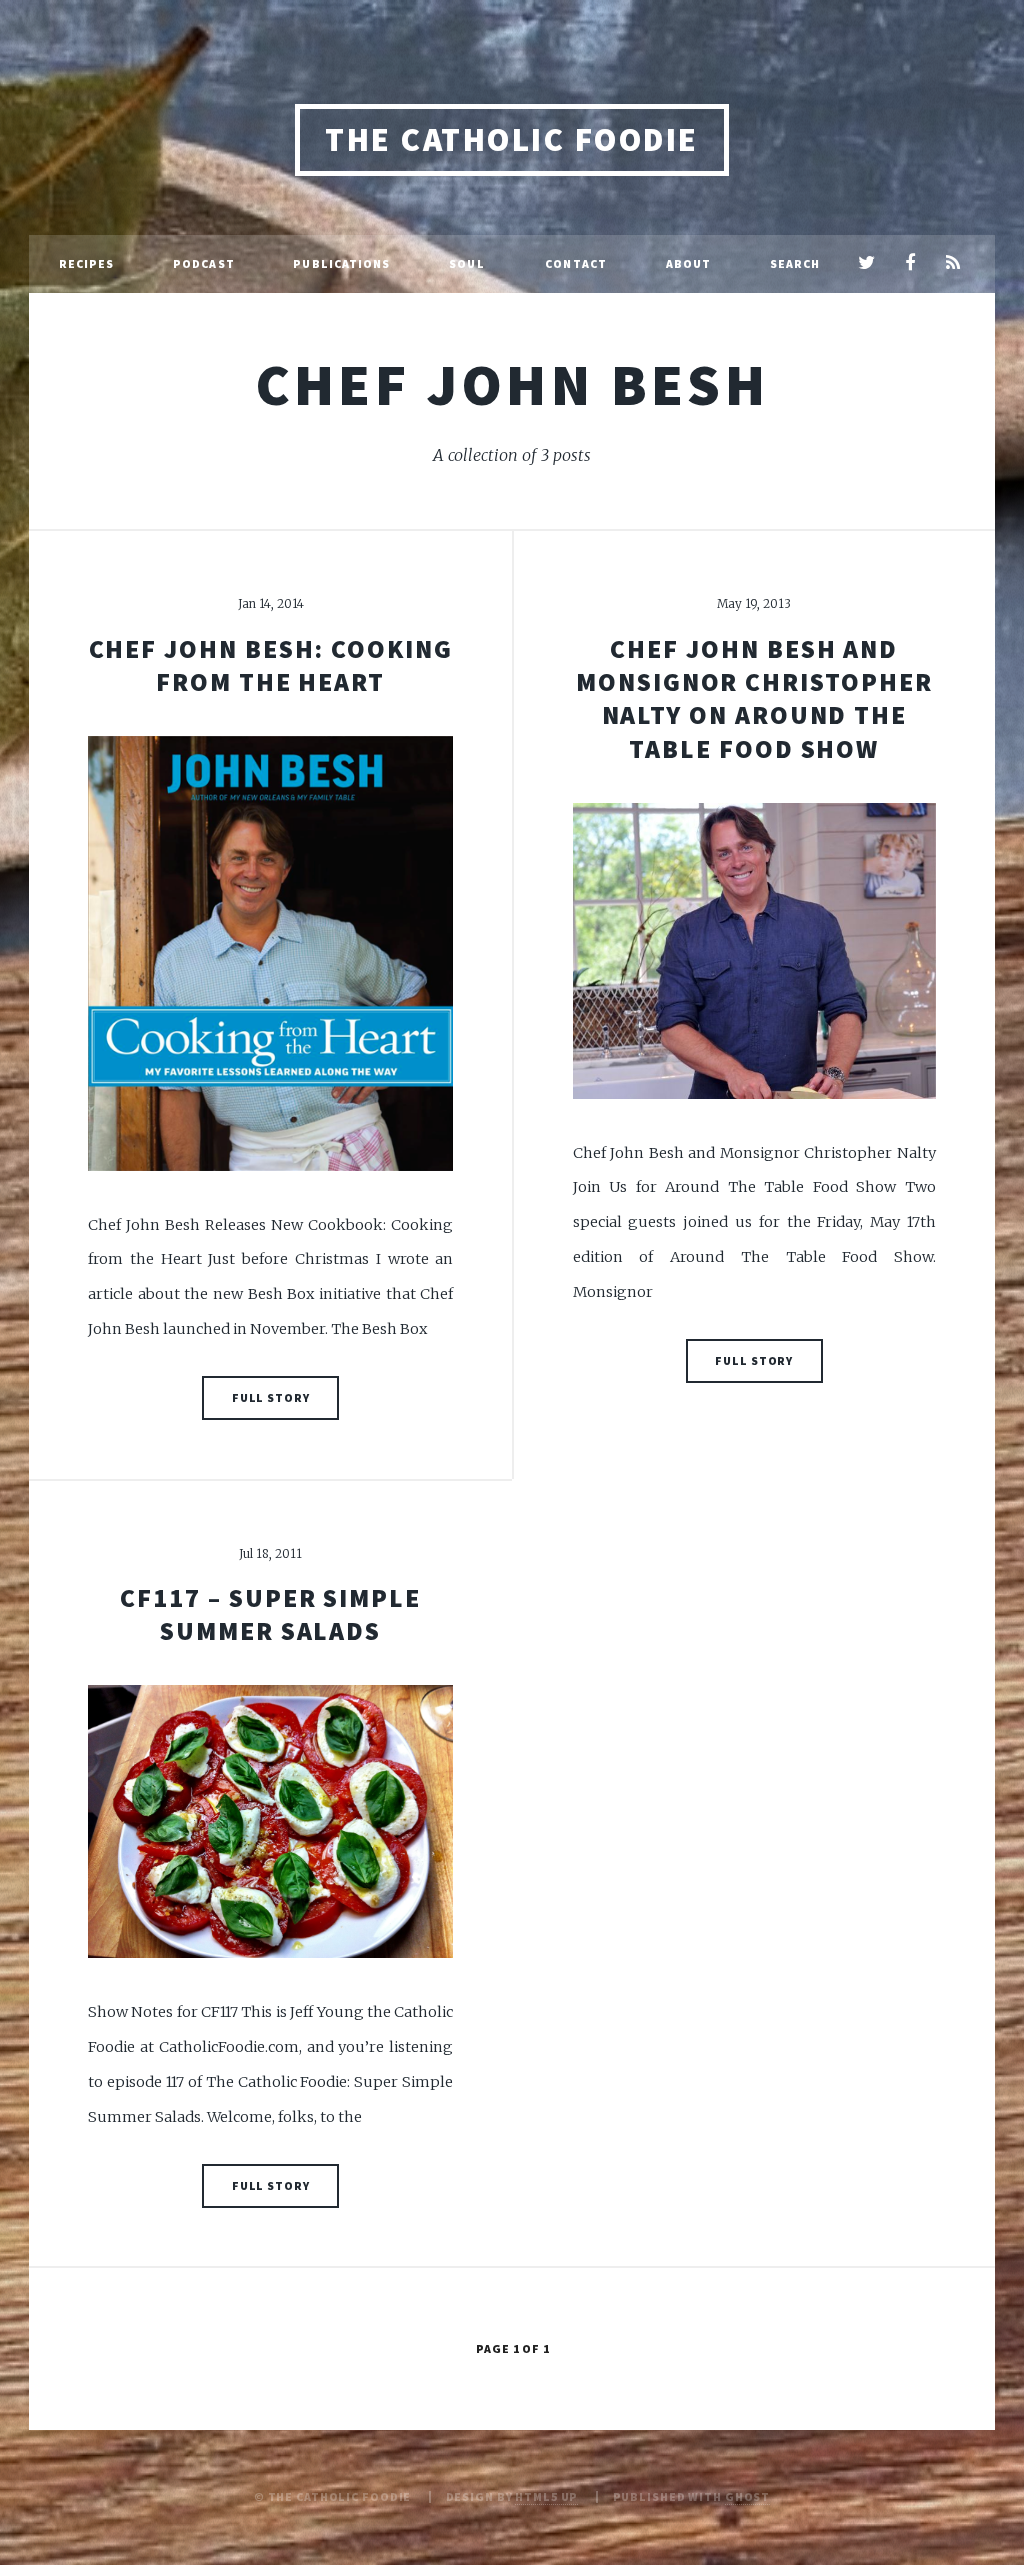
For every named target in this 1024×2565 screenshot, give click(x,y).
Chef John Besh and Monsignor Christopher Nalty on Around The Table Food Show (754, 699)
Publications (341, 263)
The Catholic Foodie (511, 139)
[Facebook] (909, 264)
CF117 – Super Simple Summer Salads (270, 1614)
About (689, 263)
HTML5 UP (546, 2496)
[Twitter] (866, 264)
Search (795, 263)
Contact (576, 263)
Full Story (271, 1397)
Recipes (87, 263)
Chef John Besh (512, 384)
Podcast (204, 263)
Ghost (747, 2496)
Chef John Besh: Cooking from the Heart (271, 665)
